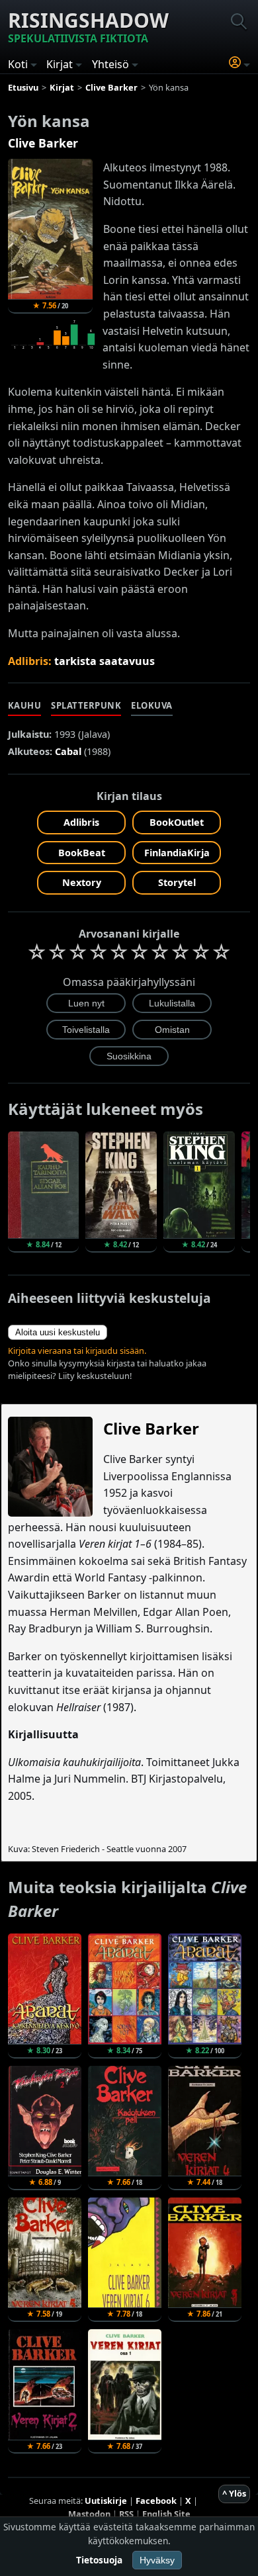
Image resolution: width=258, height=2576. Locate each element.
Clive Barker (43, 143)
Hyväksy (157, 2560)
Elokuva (152, 705)
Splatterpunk (86, 705)
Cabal (68, 751)
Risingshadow (88, 26)
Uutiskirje (106, 2501)
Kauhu (25, 705)
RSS (126, 2514)
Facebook (156, 2501)
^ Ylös (234, 2493)
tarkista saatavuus (105, 661)
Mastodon (89, 2514)
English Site (166, 2514)
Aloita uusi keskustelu (58, 1332)
